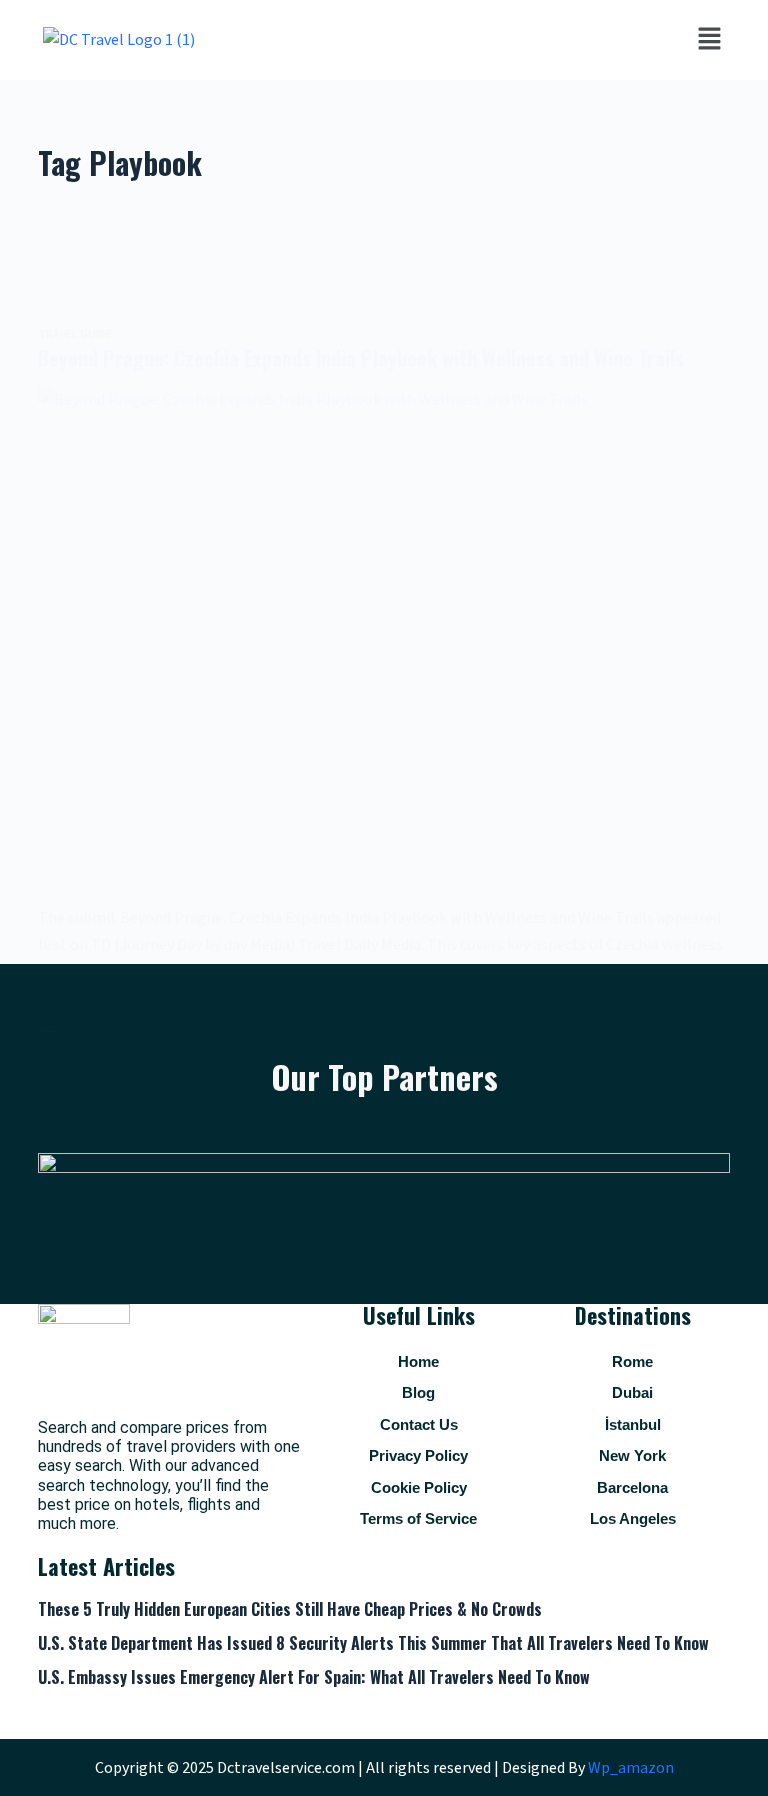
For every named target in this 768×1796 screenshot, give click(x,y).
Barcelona (632, 1487)
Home (418, 1361)
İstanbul (633, 1424)
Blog (418, 1392)
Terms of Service (418, 1518)
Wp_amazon (631, 1768)
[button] (709, 40)
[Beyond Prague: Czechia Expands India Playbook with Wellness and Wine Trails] (383, 646)
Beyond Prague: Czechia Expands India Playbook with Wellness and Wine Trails (361, 358)
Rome (632, 1361)
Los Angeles (633, 1518)
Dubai (632, 1392)
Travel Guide (75, 334)
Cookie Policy (419, 1487)
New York (632, 1455)
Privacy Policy (418, 1455)
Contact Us (419, 1424)
